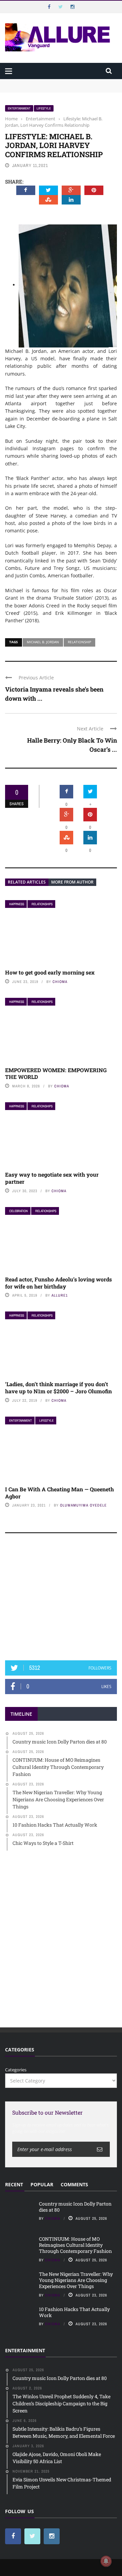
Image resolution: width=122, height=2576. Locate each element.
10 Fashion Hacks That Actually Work (74, 2312)
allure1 (60, 1295)
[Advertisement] (61, 1600)
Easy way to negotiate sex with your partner (52, 1178)
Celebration (18, 1211)
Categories (16, 2070)
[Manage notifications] (106, 2561)
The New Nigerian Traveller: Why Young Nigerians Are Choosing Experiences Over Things (76, 2280)
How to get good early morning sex (50, 972)
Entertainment (19, 108)
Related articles (27, 882)
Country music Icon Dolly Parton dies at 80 (50, 82)
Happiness (17, 904)
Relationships (42, 904)
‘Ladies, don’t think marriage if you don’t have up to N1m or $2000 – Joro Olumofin (58, 1388)
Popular (42, 2184)
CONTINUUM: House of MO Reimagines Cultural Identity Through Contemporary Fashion (56, 92)
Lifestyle (44, 108)
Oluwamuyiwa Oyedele (83, 1505)
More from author (72, 882)
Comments (74, 2184)
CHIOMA (60, 982)
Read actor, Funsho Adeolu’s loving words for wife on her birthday (58, 1283)
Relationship (79, 642)
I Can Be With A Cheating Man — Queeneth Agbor (59, 1493)
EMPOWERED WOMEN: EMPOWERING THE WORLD (56, 1074)
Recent (14, 2184)
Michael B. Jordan (43, 642)
